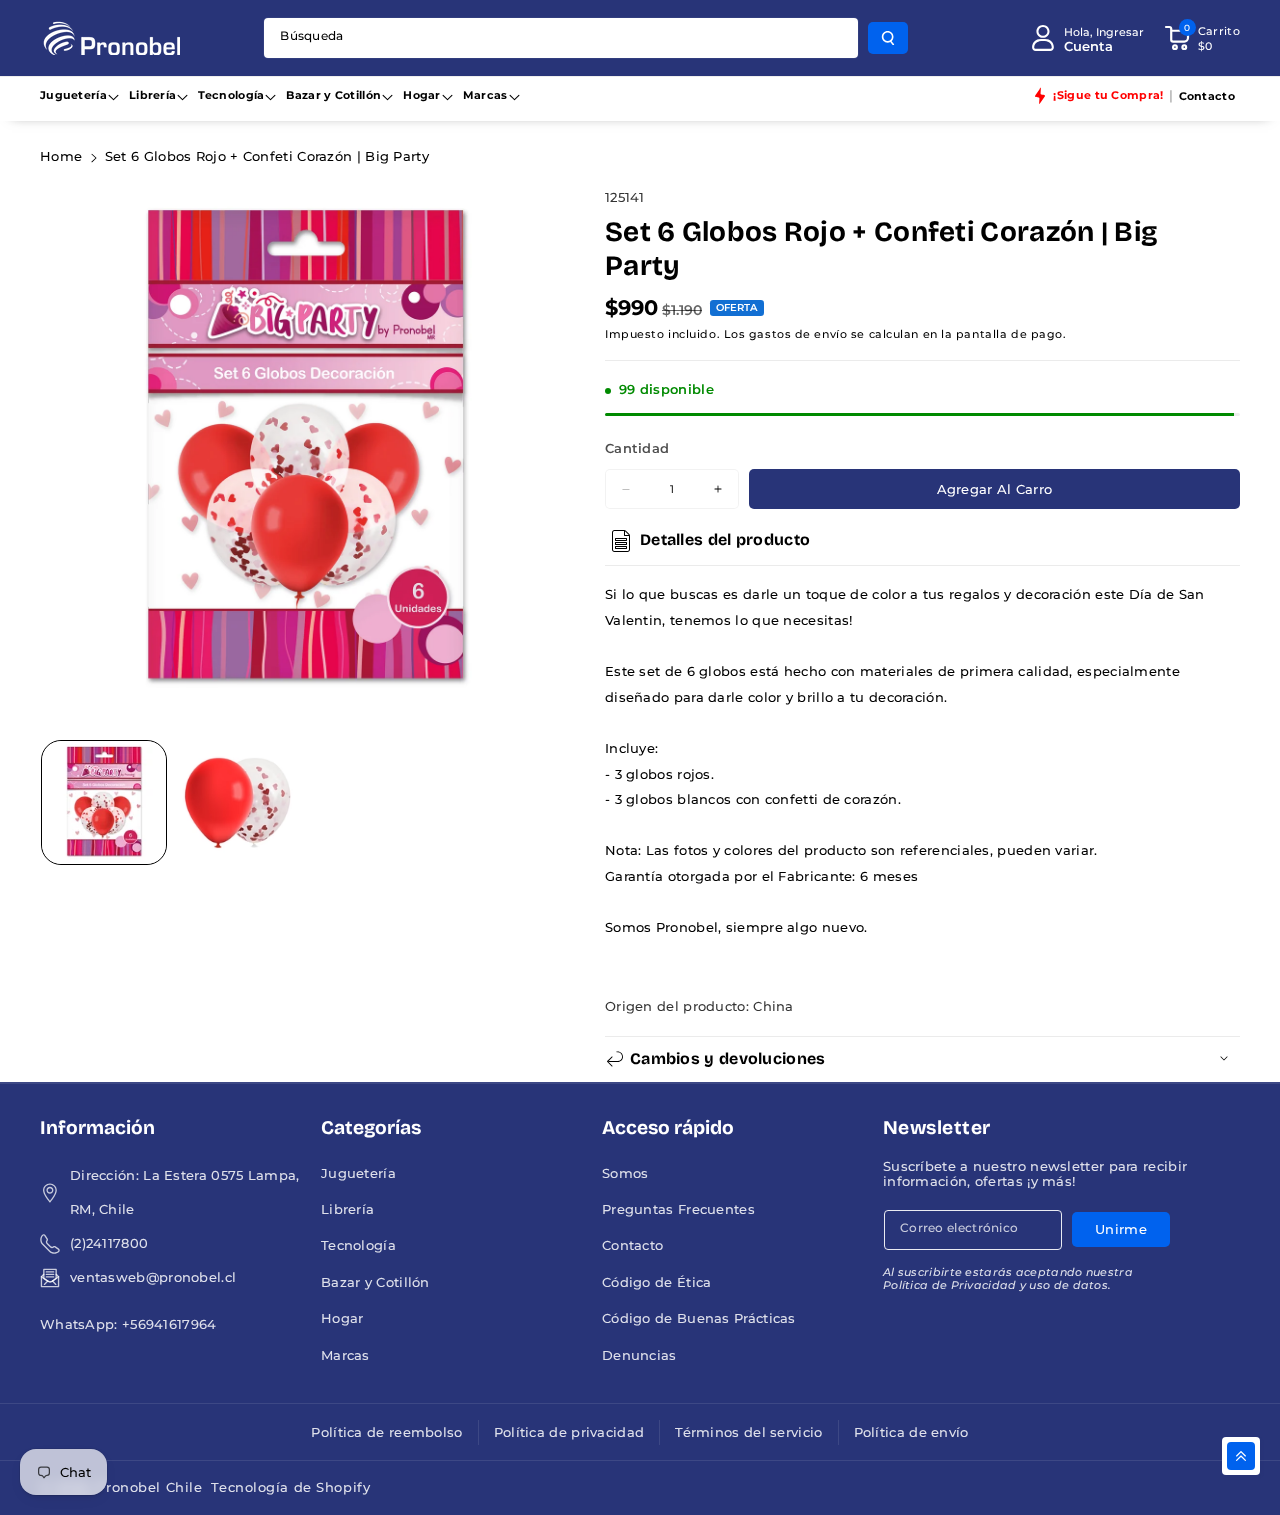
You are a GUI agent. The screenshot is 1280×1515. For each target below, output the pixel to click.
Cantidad (637, 448)
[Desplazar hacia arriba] (1241, 1456)
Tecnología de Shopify (290, 1487)
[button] (1202, 38)
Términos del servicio (748, 1432)
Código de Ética (657, 1282)
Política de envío (911, 1432)
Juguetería (73, 95)
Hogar (422, 95)
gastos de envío (798, 334)
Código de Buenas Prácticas (699, 1318)
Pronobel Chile (149, 1487)
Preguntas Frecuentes (678, 1209)
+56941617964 (169, 1324)
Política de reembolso (386, 1432)
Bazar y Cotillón (333, 95)
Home (61, 156)
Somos (625, 1173)
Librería (152, 95)
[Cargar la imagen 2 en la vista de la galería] (238, 803)
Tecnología (231, 95)
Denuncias (639, 1355)
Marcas (485, 95)
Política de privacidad (569, 1432)
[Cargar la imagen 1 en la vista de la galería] (104, 803)
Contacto (632, 1245)
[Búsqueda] (888, 38)
